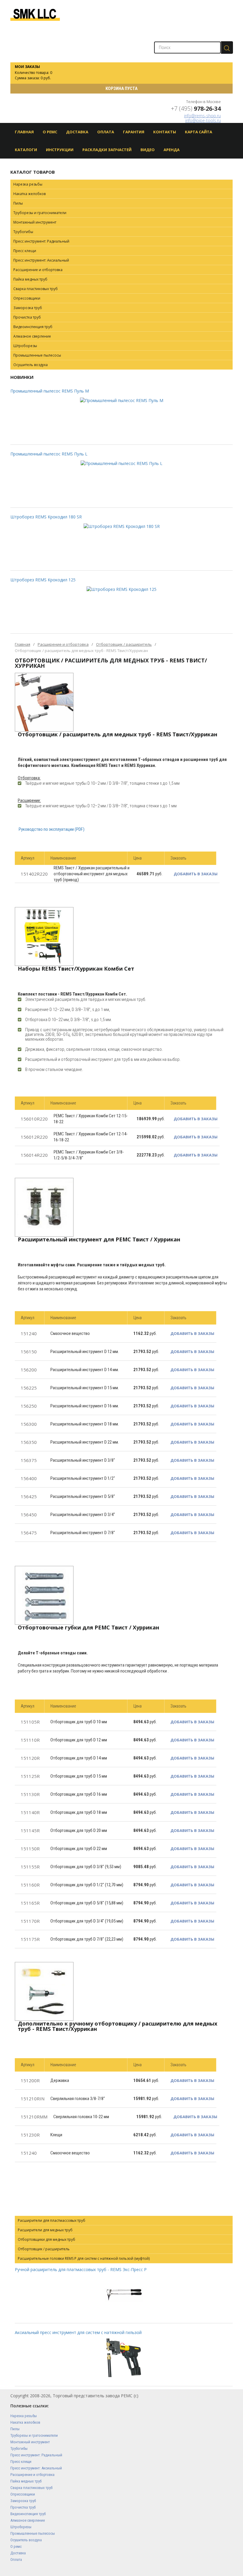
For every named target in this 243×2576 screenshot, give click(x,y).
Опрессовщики (27, 298)
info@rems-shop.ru (202, 116)
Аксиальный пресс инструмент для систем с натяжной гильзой (78, 2332)
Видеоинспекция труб (33, 327)
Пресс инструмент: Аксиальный (41, 260)
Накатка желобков (29, 194)
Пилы (18, 203)
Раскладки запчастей (107, 150)
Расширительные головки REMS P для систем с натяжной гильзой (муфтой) (84, 2258)
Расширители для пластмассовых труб (52, 2220)
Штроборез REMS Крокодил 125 (43, 580)
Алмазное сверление (32, 336)
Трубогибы (23, 232)
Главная (24, 132)
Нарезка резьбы (28, 184)
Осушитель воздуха (31, 365)
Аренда (172, 150)
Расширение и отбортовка (63, 644)
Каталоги (26, 150)
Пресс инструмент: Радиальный (41, 241)
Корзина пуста (121, 88)
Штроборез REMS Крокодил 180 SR (46, 517)
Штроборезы (25, 346)
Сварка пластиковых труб (36, 289)
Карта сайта (199, 132)
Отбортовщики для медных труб (47, 2239)
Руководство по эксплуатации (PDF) (52, 829)
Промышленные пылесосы (37, 355)
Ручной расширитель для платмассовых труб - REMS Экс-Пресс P (81, 2269)
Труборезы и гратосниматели (40, 213)
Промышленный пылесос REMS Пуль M (50, 391)
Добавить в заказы (196, 874)
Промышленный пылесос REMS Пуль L (49, 454)
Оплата (106, 132)
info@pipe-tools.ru (203, 120)
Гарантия (134, 132)
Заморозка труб (28, 308)
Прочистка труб (27, 317)
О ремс (16, 2546)
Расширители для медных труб (45, 2230)
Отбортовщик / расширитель (124, 644)
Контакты (165, 132)
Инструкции (60, 150)
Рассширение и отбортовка (38, 270)
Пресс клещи (25, 251)
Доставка (77, 132)
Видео (148, 150)
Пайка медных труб (30, 279)
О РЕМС (50, 132)
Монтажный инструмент (35, 222)
